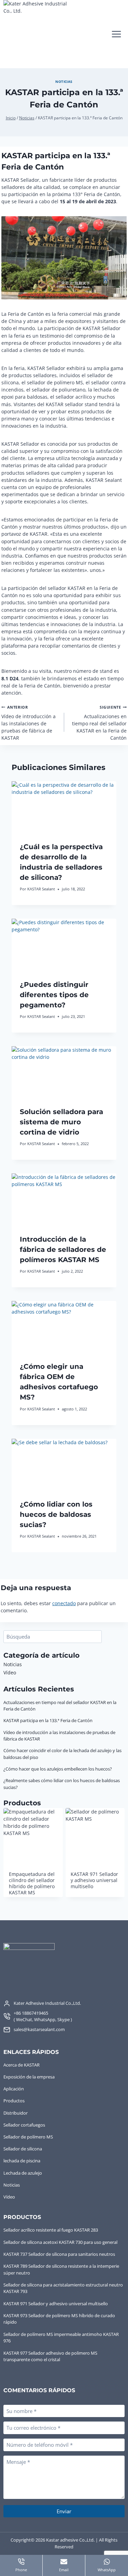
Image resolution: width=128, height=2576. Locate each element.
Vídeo (10, 1672)
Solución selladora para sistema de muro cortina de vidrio (61, 1122)
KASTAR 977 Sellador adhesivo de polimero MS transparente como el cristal (50, 2356)
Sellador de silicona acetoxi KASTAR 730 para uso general (60, 2242)
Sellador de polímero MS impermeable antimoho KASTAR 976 (61, 2338)
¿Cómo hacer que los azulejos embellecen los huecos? (58, 1769)
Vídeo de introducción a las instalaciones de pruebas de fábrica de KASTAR (29, 723)
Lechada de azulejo (23, 2173)
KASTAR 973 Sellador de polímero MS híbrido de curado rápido (59, 2319)
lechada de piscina (22, 2161)
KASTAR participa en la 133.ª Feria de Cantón (48, 1720)
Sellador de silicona (23, 2149)
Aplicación (14, 2089)
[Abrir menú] (116, 34)
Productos (14, 2101)
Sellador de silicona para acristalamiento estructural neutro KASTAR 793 (63, 2288)
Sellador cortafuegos (24, 2125)
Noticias (64, 82)
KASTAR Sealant (41, 889)
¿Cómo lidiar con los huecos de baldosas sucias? (56, 1514)
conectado (64, 1603)
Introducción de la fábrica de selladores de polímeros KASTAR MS (63, 1249)
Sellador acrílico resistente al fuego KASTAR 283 (51, 2230)
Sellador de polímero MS (28, 2137)
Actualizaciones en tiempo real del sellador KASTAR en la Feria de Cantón (99, 723)
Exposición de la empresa (29, 2077)
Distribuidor (16, 2113)
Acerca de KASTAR (22, 2065)
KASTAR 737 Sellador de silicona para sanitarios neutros (59, 2254)
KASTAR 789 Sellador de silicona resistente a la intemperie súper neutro (61, 2269)
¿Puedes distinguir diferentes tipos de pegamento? (54, 995)
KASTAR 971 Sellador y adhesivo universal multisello (56, 2304)
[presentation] (64, 808)
